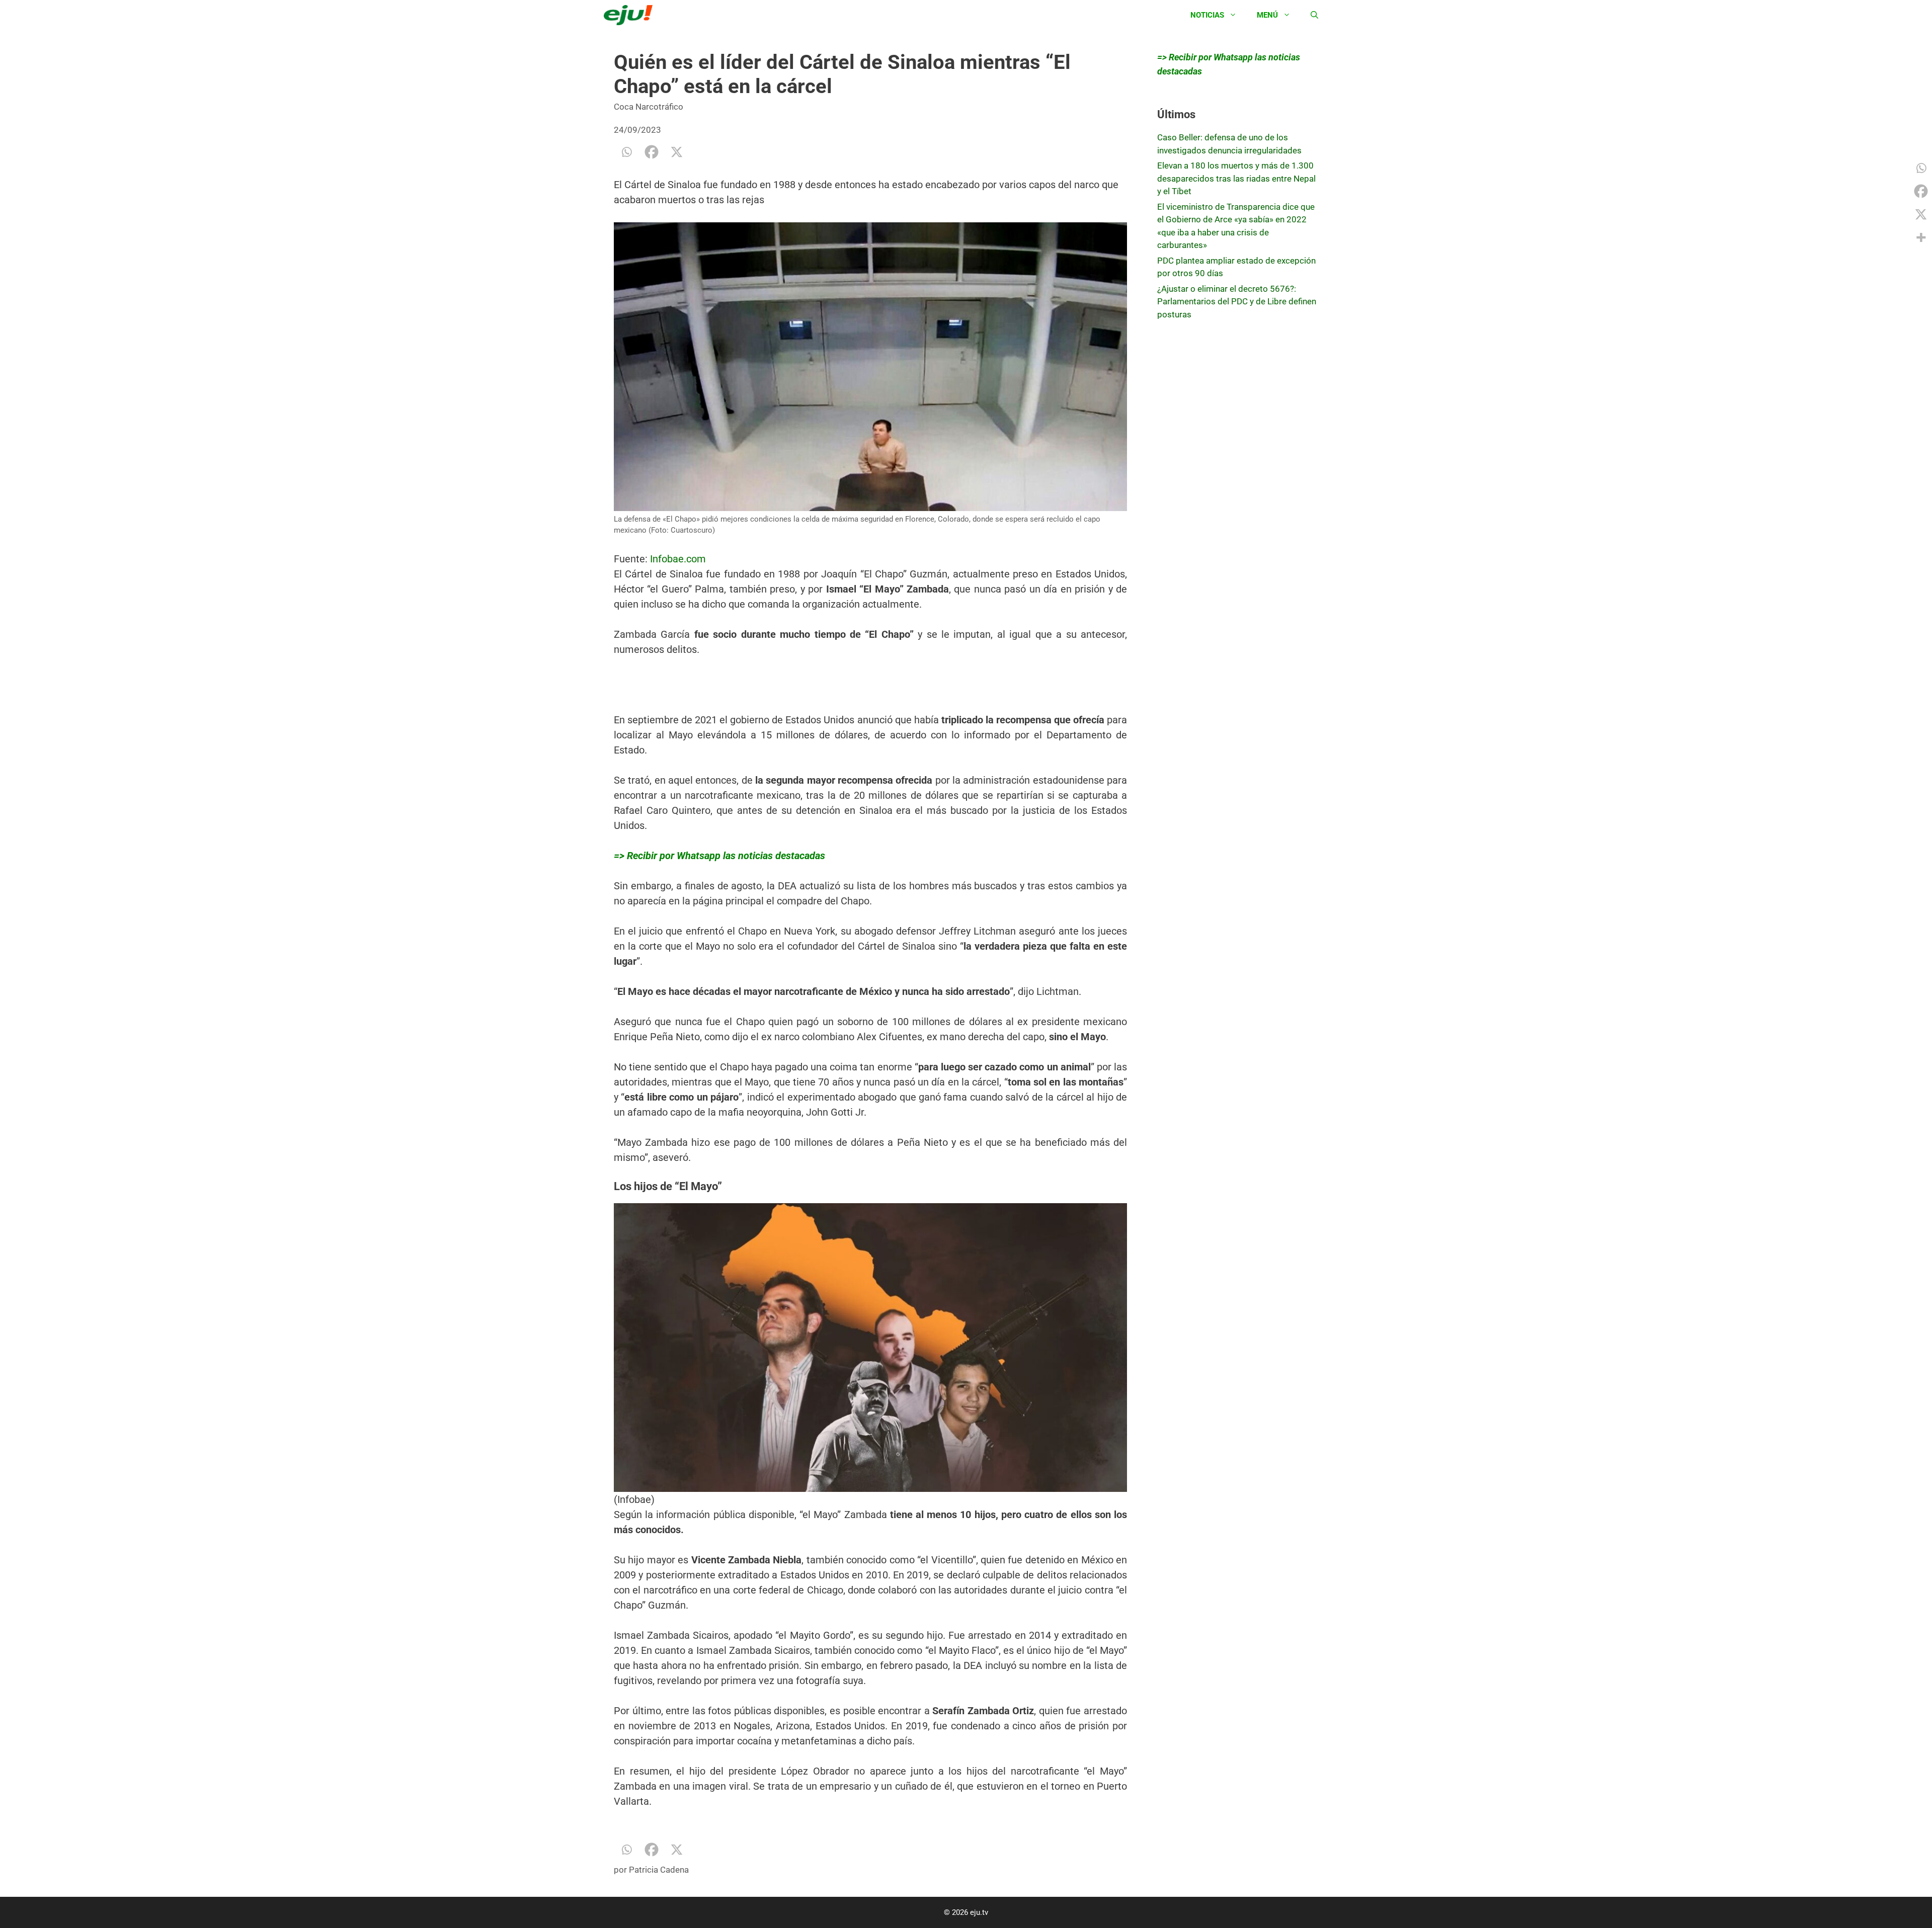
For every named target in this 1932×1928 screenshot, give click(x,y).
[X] (677, 152)
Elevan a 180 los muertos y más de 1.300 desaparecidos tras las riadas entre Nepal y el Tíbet (1236, 178)
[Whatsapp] (626, 152)
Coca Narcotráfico (649, 107)
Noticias (1207, 15)
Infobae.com (678, 559)
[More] (1921, 237)
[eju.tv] (631, 15)
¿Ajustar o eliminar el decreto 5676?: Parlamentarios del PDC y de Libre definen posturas (1237, 302)
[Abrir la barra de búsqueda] (1314, 15)
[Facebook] (652, 152)
